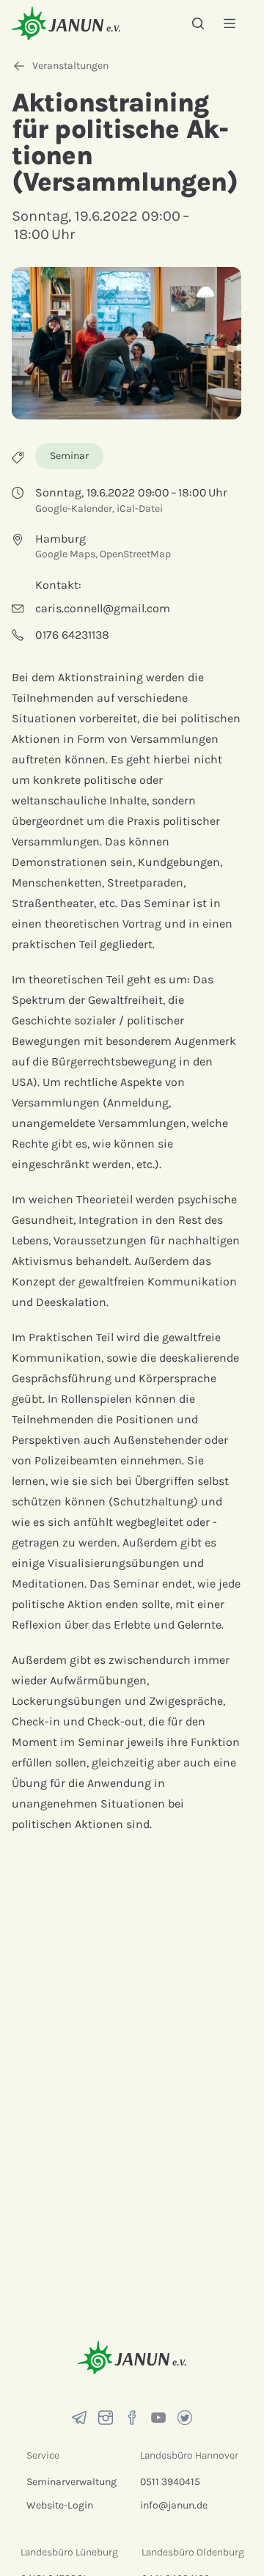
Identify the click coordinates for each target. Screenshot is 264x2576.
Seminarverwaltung (71, 2482)
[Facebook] (132, 2418)
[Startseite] (66, 23)
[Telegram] (79, 2418)
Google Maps (65, 554)
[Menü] (230, 23)
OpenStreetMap (135, 554)
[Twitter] (185, 2418)
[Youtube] (158, 2418)
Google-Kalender (74, 509)
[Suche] (198, 23)
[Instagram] (106, 2418)
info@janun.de (174, 2505)
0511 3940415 (170, 2482)
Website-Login (60, 2505)
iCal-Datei (140, 509)
